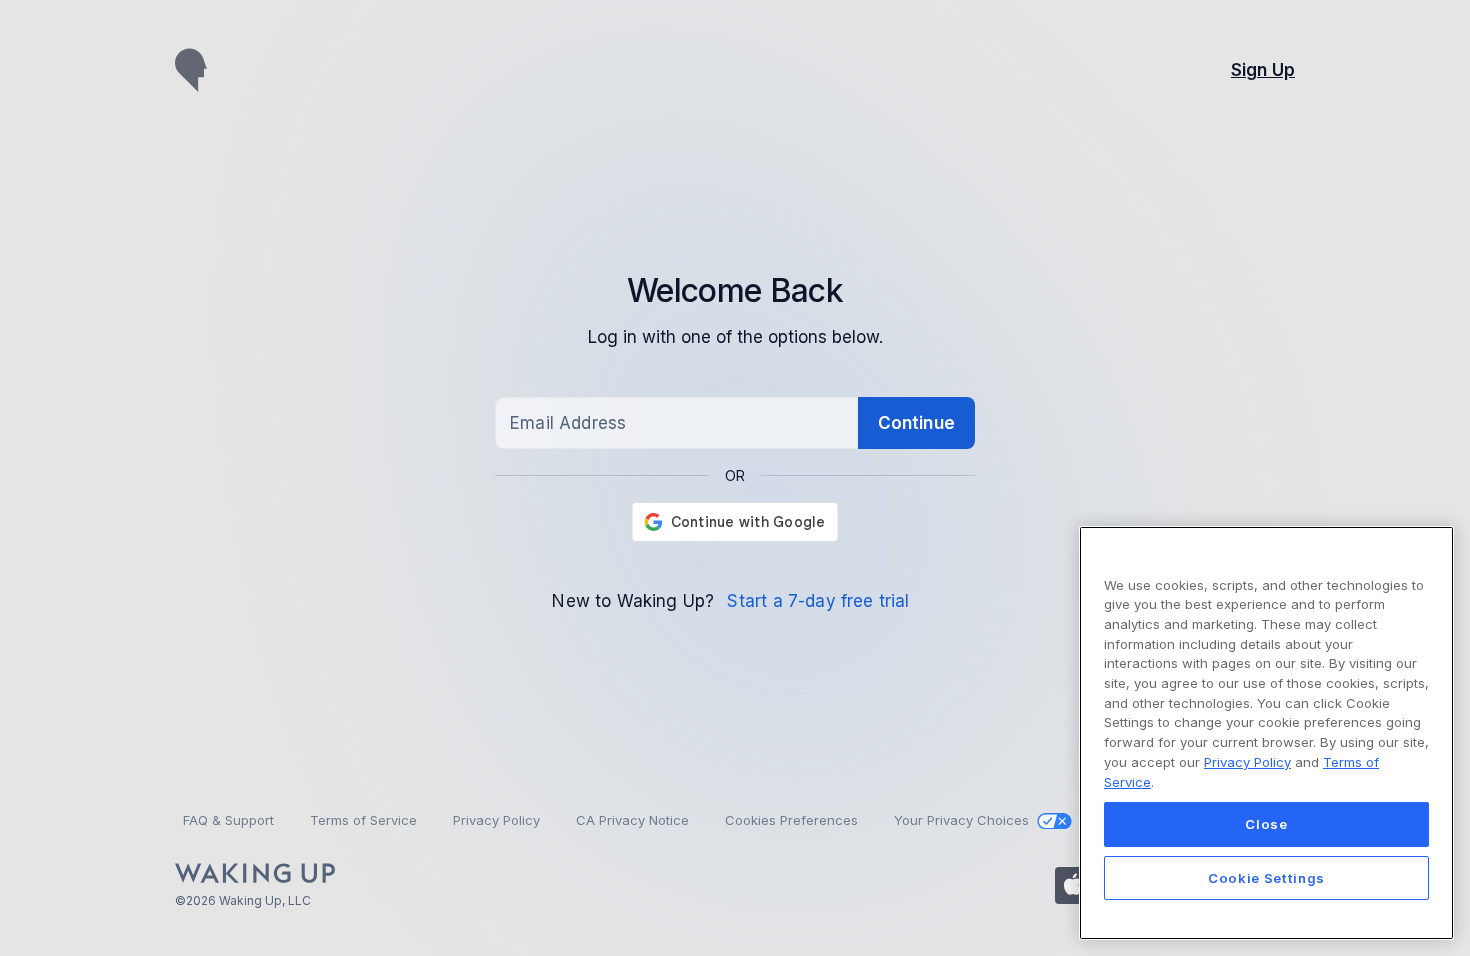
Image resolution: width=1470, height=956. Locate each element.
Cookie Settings (1266, 878)
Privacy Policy (1247, 762)
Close (1266, 824)
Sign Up (1263, 70)
